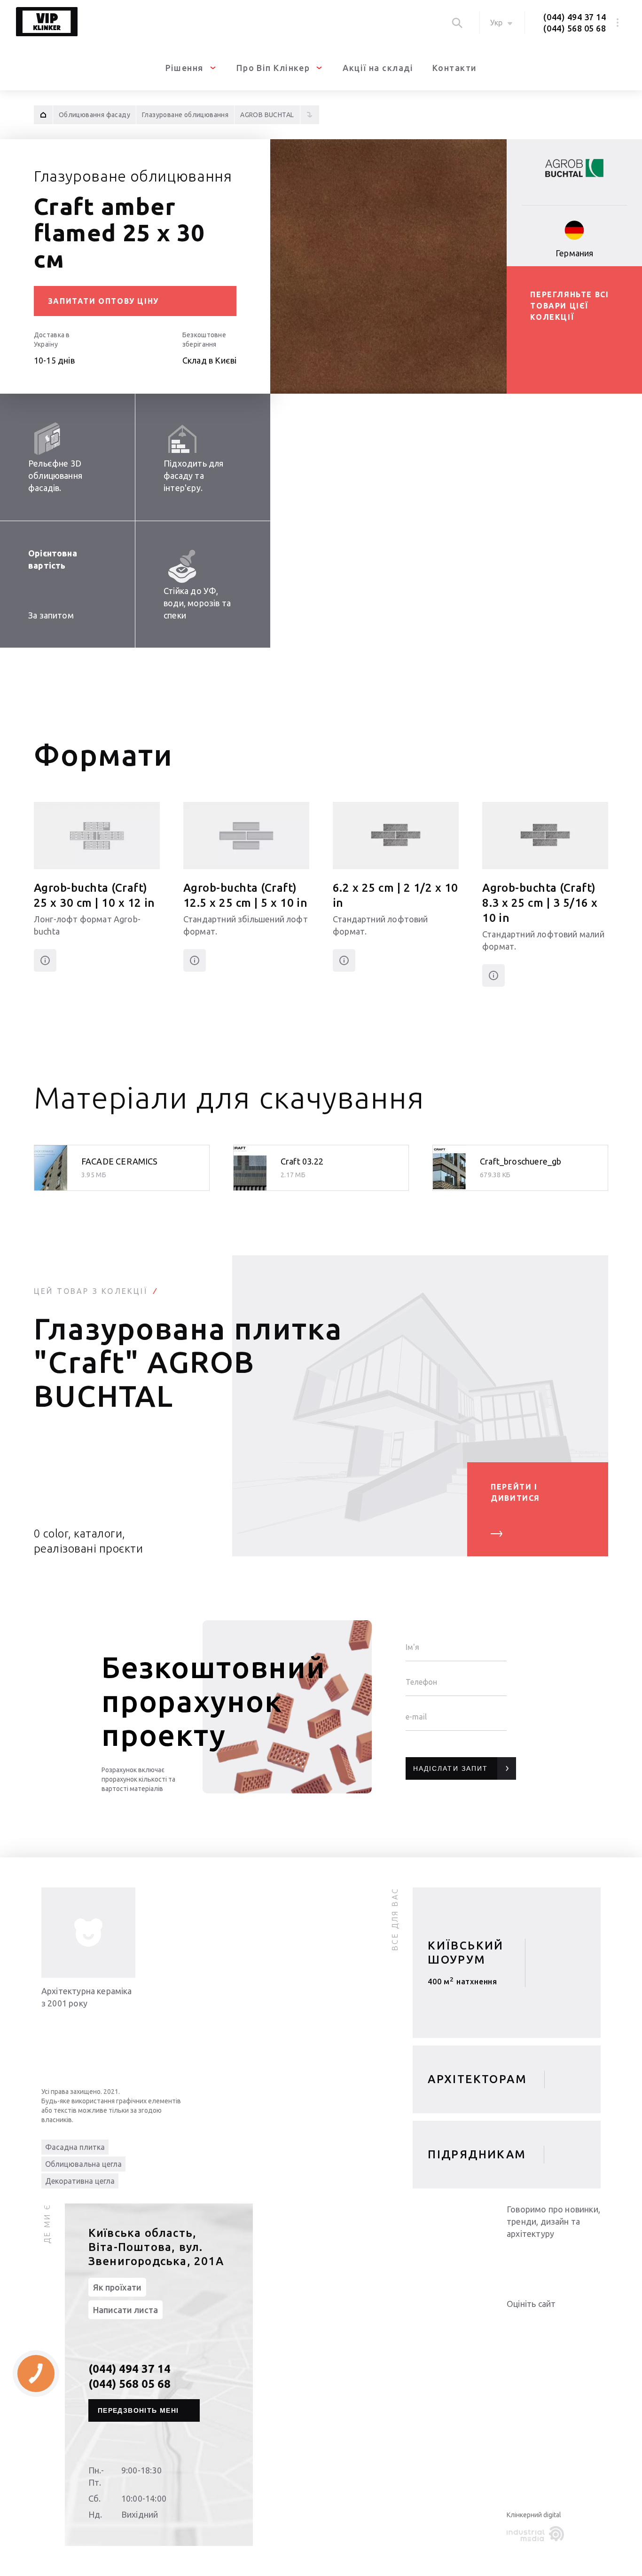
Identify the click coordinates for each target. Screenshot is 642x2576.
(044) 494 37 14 (575, 17)
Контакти (455, 68)
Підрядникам (477, 2154)
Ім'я (412, 1647)
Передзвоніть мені (138, 2410)
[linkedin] (516, 2258)
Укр (496, 23)
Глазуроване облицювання (133, 176)
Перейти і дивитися (515, 1492)
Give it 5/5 (557, 2323)
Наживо (467, 1985)
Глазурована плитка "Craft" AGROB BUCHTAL (188, 1362)
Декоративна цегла (80, 2181)
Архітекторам (477, 2079)
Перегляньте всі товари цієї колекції (569, 306)
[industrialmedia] (537, 2534)
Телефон (421, 1682)
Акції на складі (378, 68)
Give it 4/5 (546, 2323)
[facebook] (554, 2258)
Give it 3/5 (535, 2323)
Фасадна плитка (75, 2147)
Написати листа (125, 2310)
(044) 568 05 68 (575, 28)
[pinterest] (591, 2258)
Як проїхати (117, 2287)
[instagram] (572, 2258)
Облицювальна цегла (83, 2164)
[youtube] (535, 2258)
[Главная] (43, 115)
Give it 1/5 (512, 2323)
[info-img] (88, 1933)
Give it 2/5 (524, 2323)
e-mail (416, 1717)
